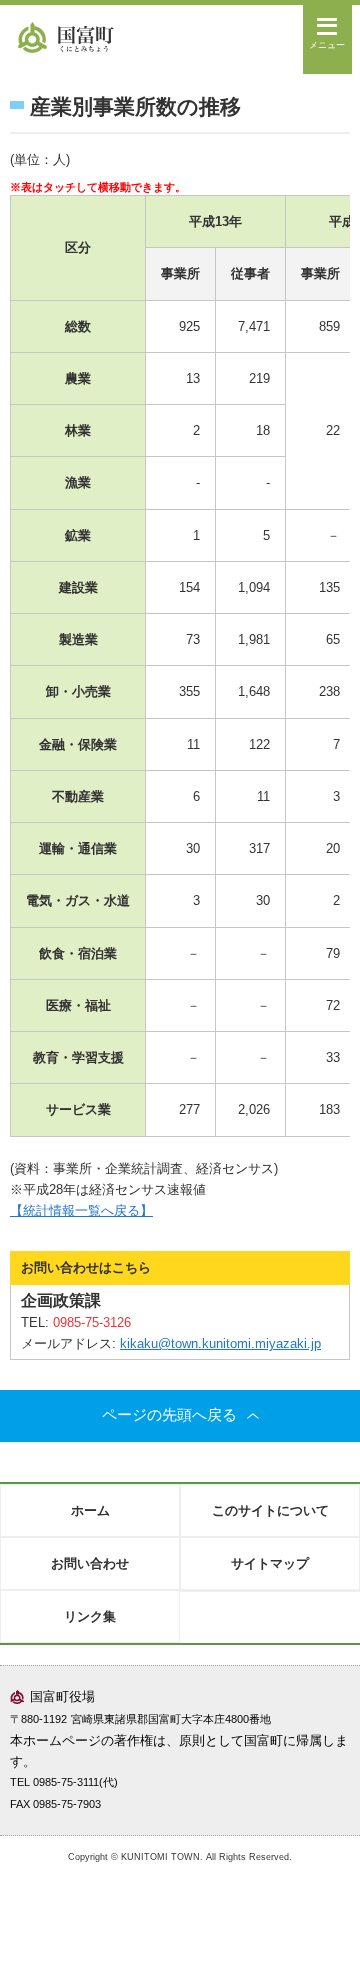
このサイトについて (270, 1510)
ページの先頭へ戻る (169, 1415)
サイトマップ (270, 1563)
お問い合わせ (90, 1563)
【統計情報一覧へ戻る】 (81, 1210)
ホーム (90, 1510)
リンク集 (90, 1616)
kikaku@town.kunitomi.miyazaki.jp (220, 1343)
